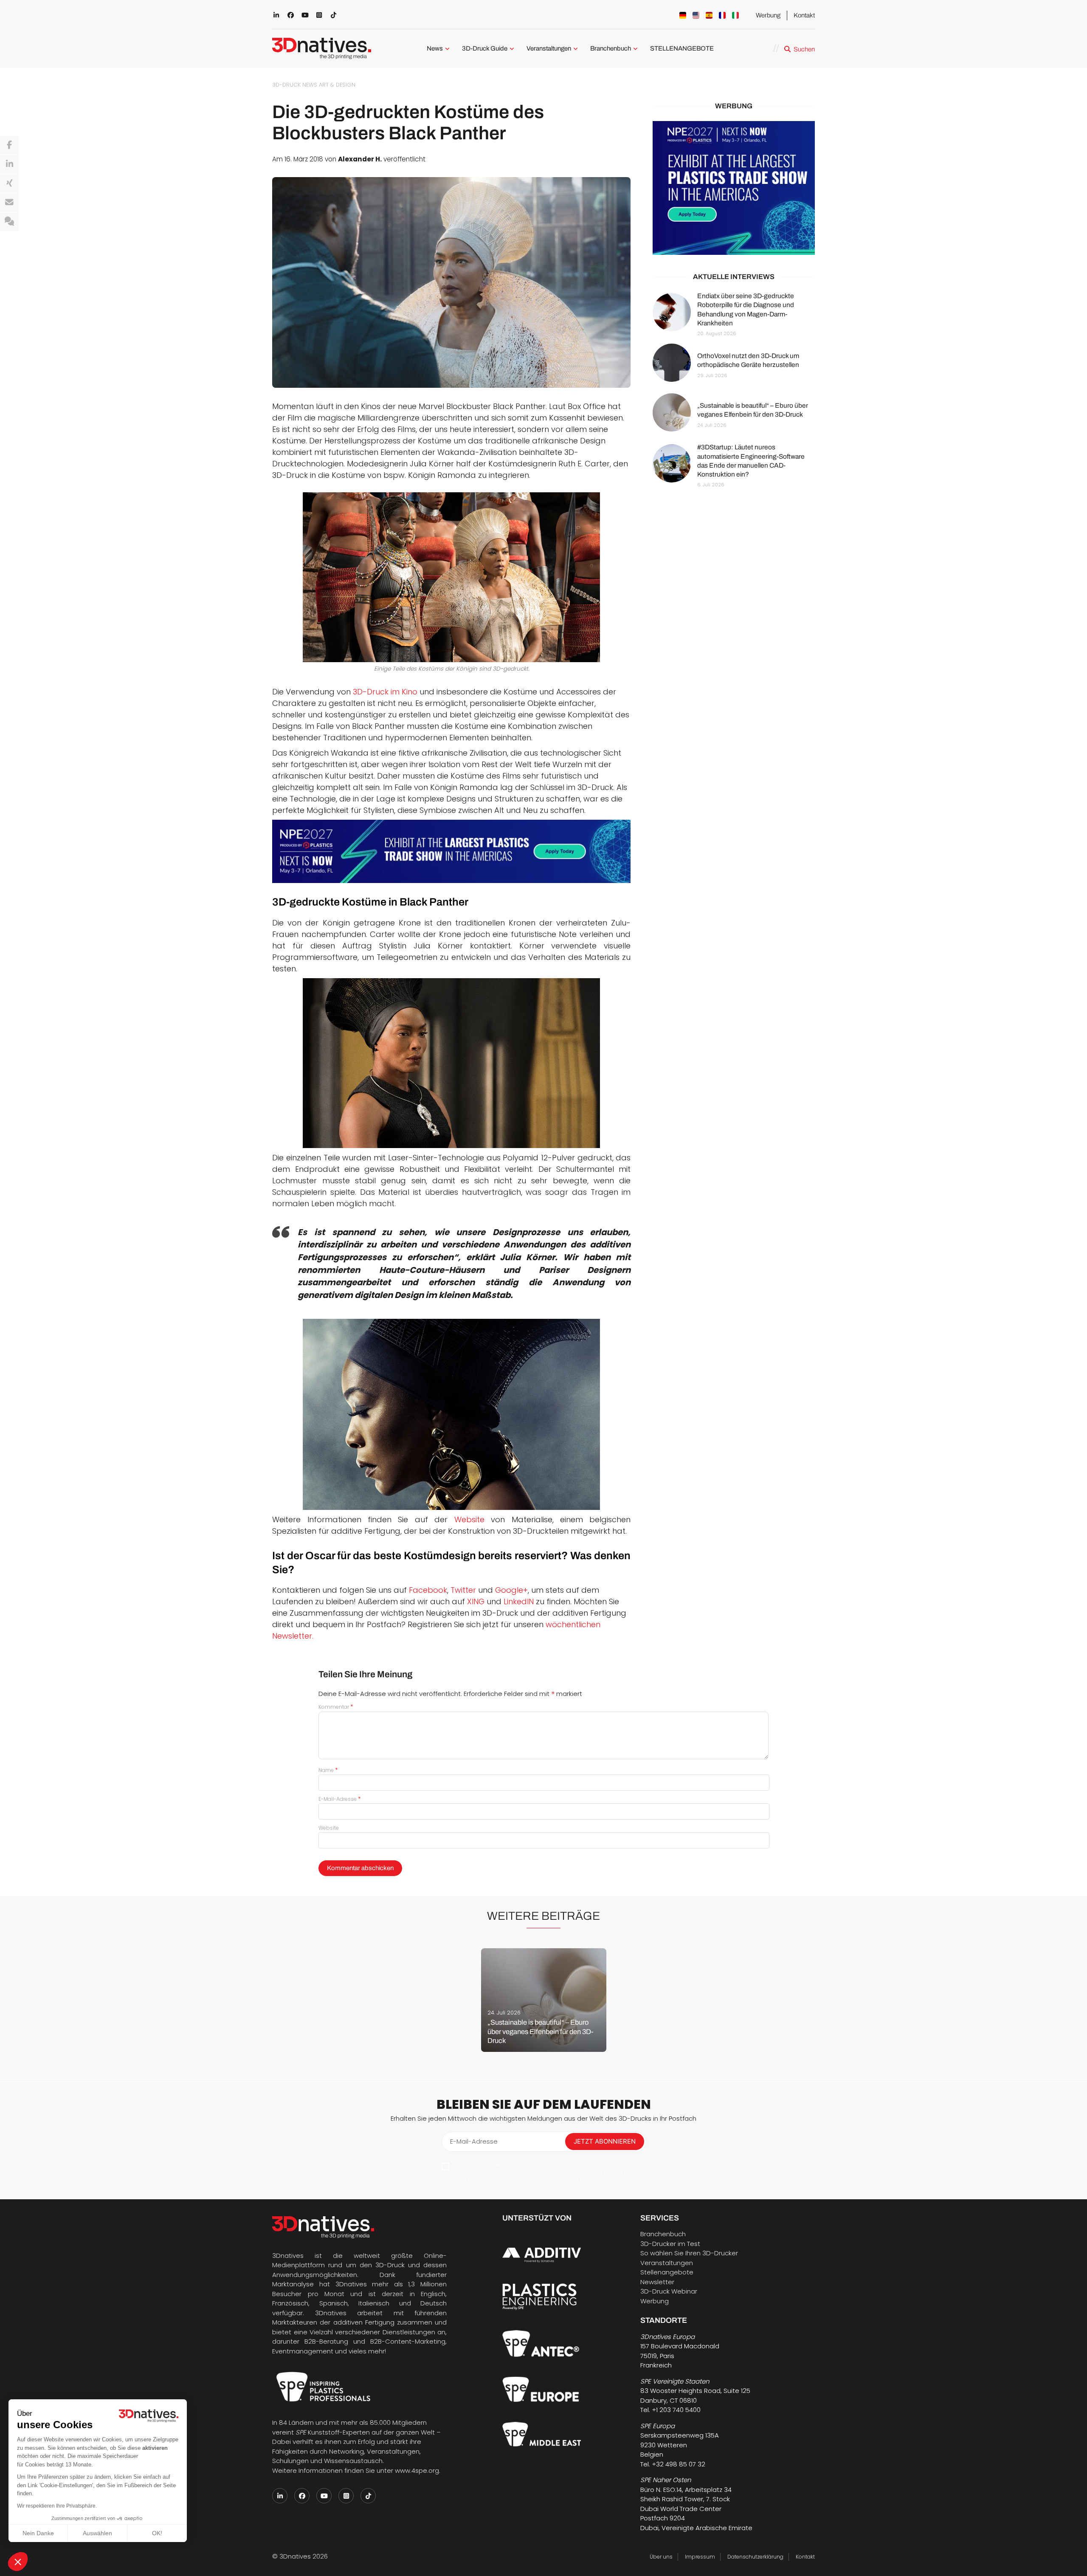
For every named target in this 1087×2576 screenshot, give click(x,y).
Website (469, 1519)
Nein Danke (38, 2533)
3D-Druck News (295, 85)
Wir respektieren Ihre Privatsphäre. (57, 2506)
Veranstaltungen (549, 48)
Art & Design (337, 85)
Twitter (464, 1590)
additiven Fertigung (364, 2322)
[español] (709, 15)
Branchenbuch (611, 48)
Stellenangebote (667, 2272)
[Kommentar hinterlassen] (9, 222)
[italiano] (735, 15)
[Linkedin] (9, 164)
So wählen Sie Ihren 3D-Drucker (689, 2253)
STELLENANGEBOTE (682, 48)
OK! (157, 2533)
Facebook (428, 1590)
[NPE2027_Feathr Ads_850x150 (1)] (451, 851)
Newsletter (657, 2282)
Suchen (804, 49)
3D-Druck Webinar (669, 2291)
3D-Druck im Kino (385, 692)
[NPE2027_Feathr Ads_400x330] (734, 188)
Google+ (511, 1590)
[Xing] (9, 183)
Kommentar (336, 1707)
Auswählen (97, 2533)
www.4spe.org (417, 2470)
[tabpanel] (544, 2000)
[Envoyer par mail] (9, 203)
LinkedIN (519, 1601)
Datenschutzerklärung (755, 2557)
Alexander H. (360, 159)
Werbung (768, 15)
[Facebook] (9, 145)
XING (477, 1601)
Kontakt (804, 15)
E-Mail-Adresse (340, 1799)
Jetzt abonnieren (605, 2141)
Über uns (661, 2557)
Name (328, 1770)
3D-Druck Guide (485, 48)
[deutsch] (683, 15)
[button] (18, 2562)
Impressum (700, 2557)
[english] (696, 15)
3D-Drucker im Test (670, 2244)
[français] (722, 15)
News (435, 48)
